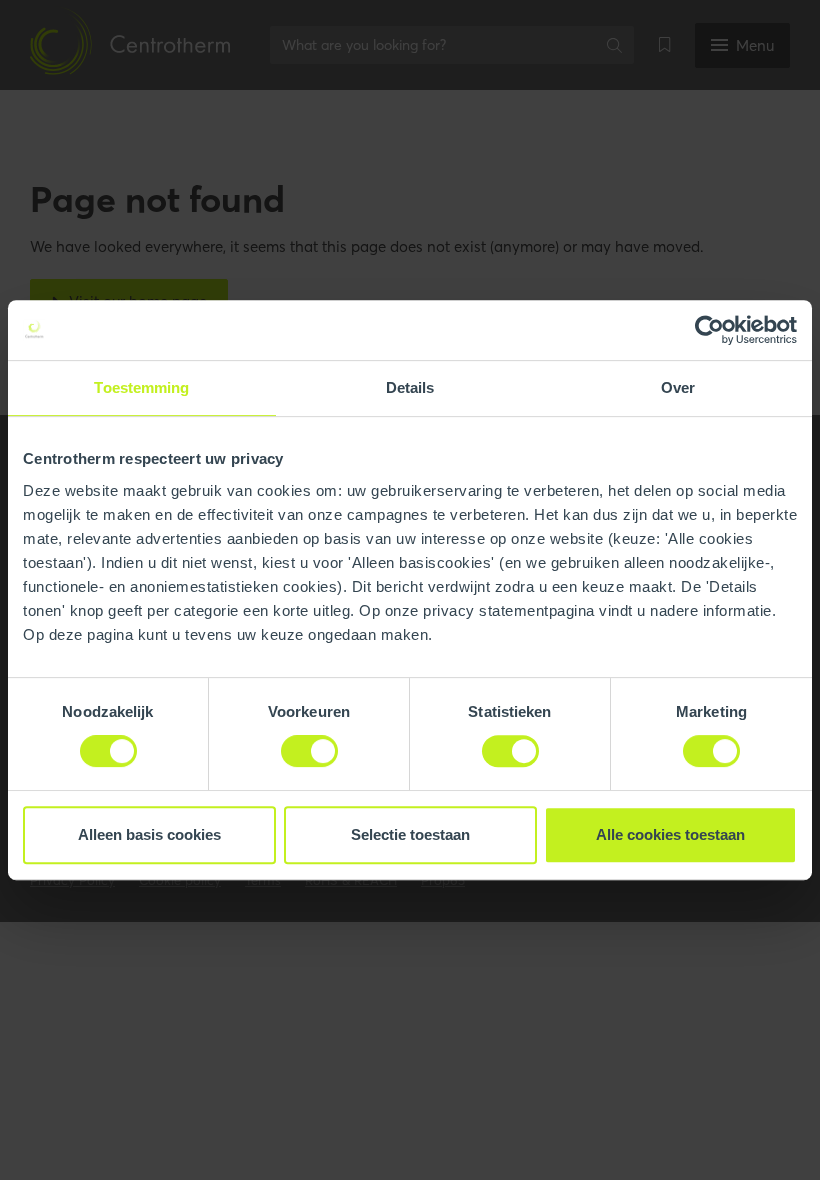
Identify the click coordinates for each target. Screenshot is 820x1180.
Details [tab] (410, 387)
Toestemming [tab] (141, 387)
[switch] (309, 751)
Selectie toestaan (410, 834)
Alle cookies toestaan (670, 834)
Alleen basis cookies (149, 834)
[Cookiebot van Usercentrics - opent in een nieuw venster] (709, 330)
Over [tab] (678, 387)
